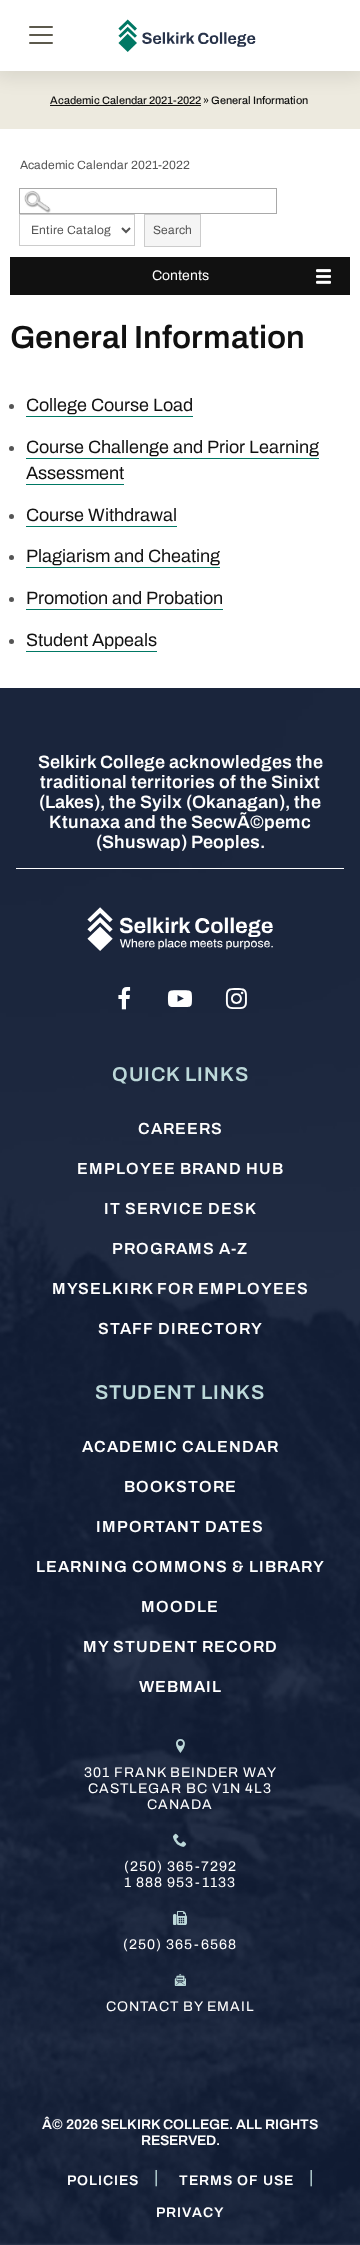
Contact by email (180, 2006)
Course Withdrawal (101, 515)
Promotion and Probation (124, 598)
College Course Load (109, 405)
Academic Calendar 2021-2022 (125, 100)
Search (172, 230)
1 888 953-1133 (180, 1882)
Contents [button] (180, 275)
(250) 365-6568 (180, 1944)
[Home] (187, 35)
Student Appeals (91, 640)
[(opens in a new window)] (124, 999)
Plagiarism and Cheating (123, 556)
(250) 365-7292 (180, 1866)
